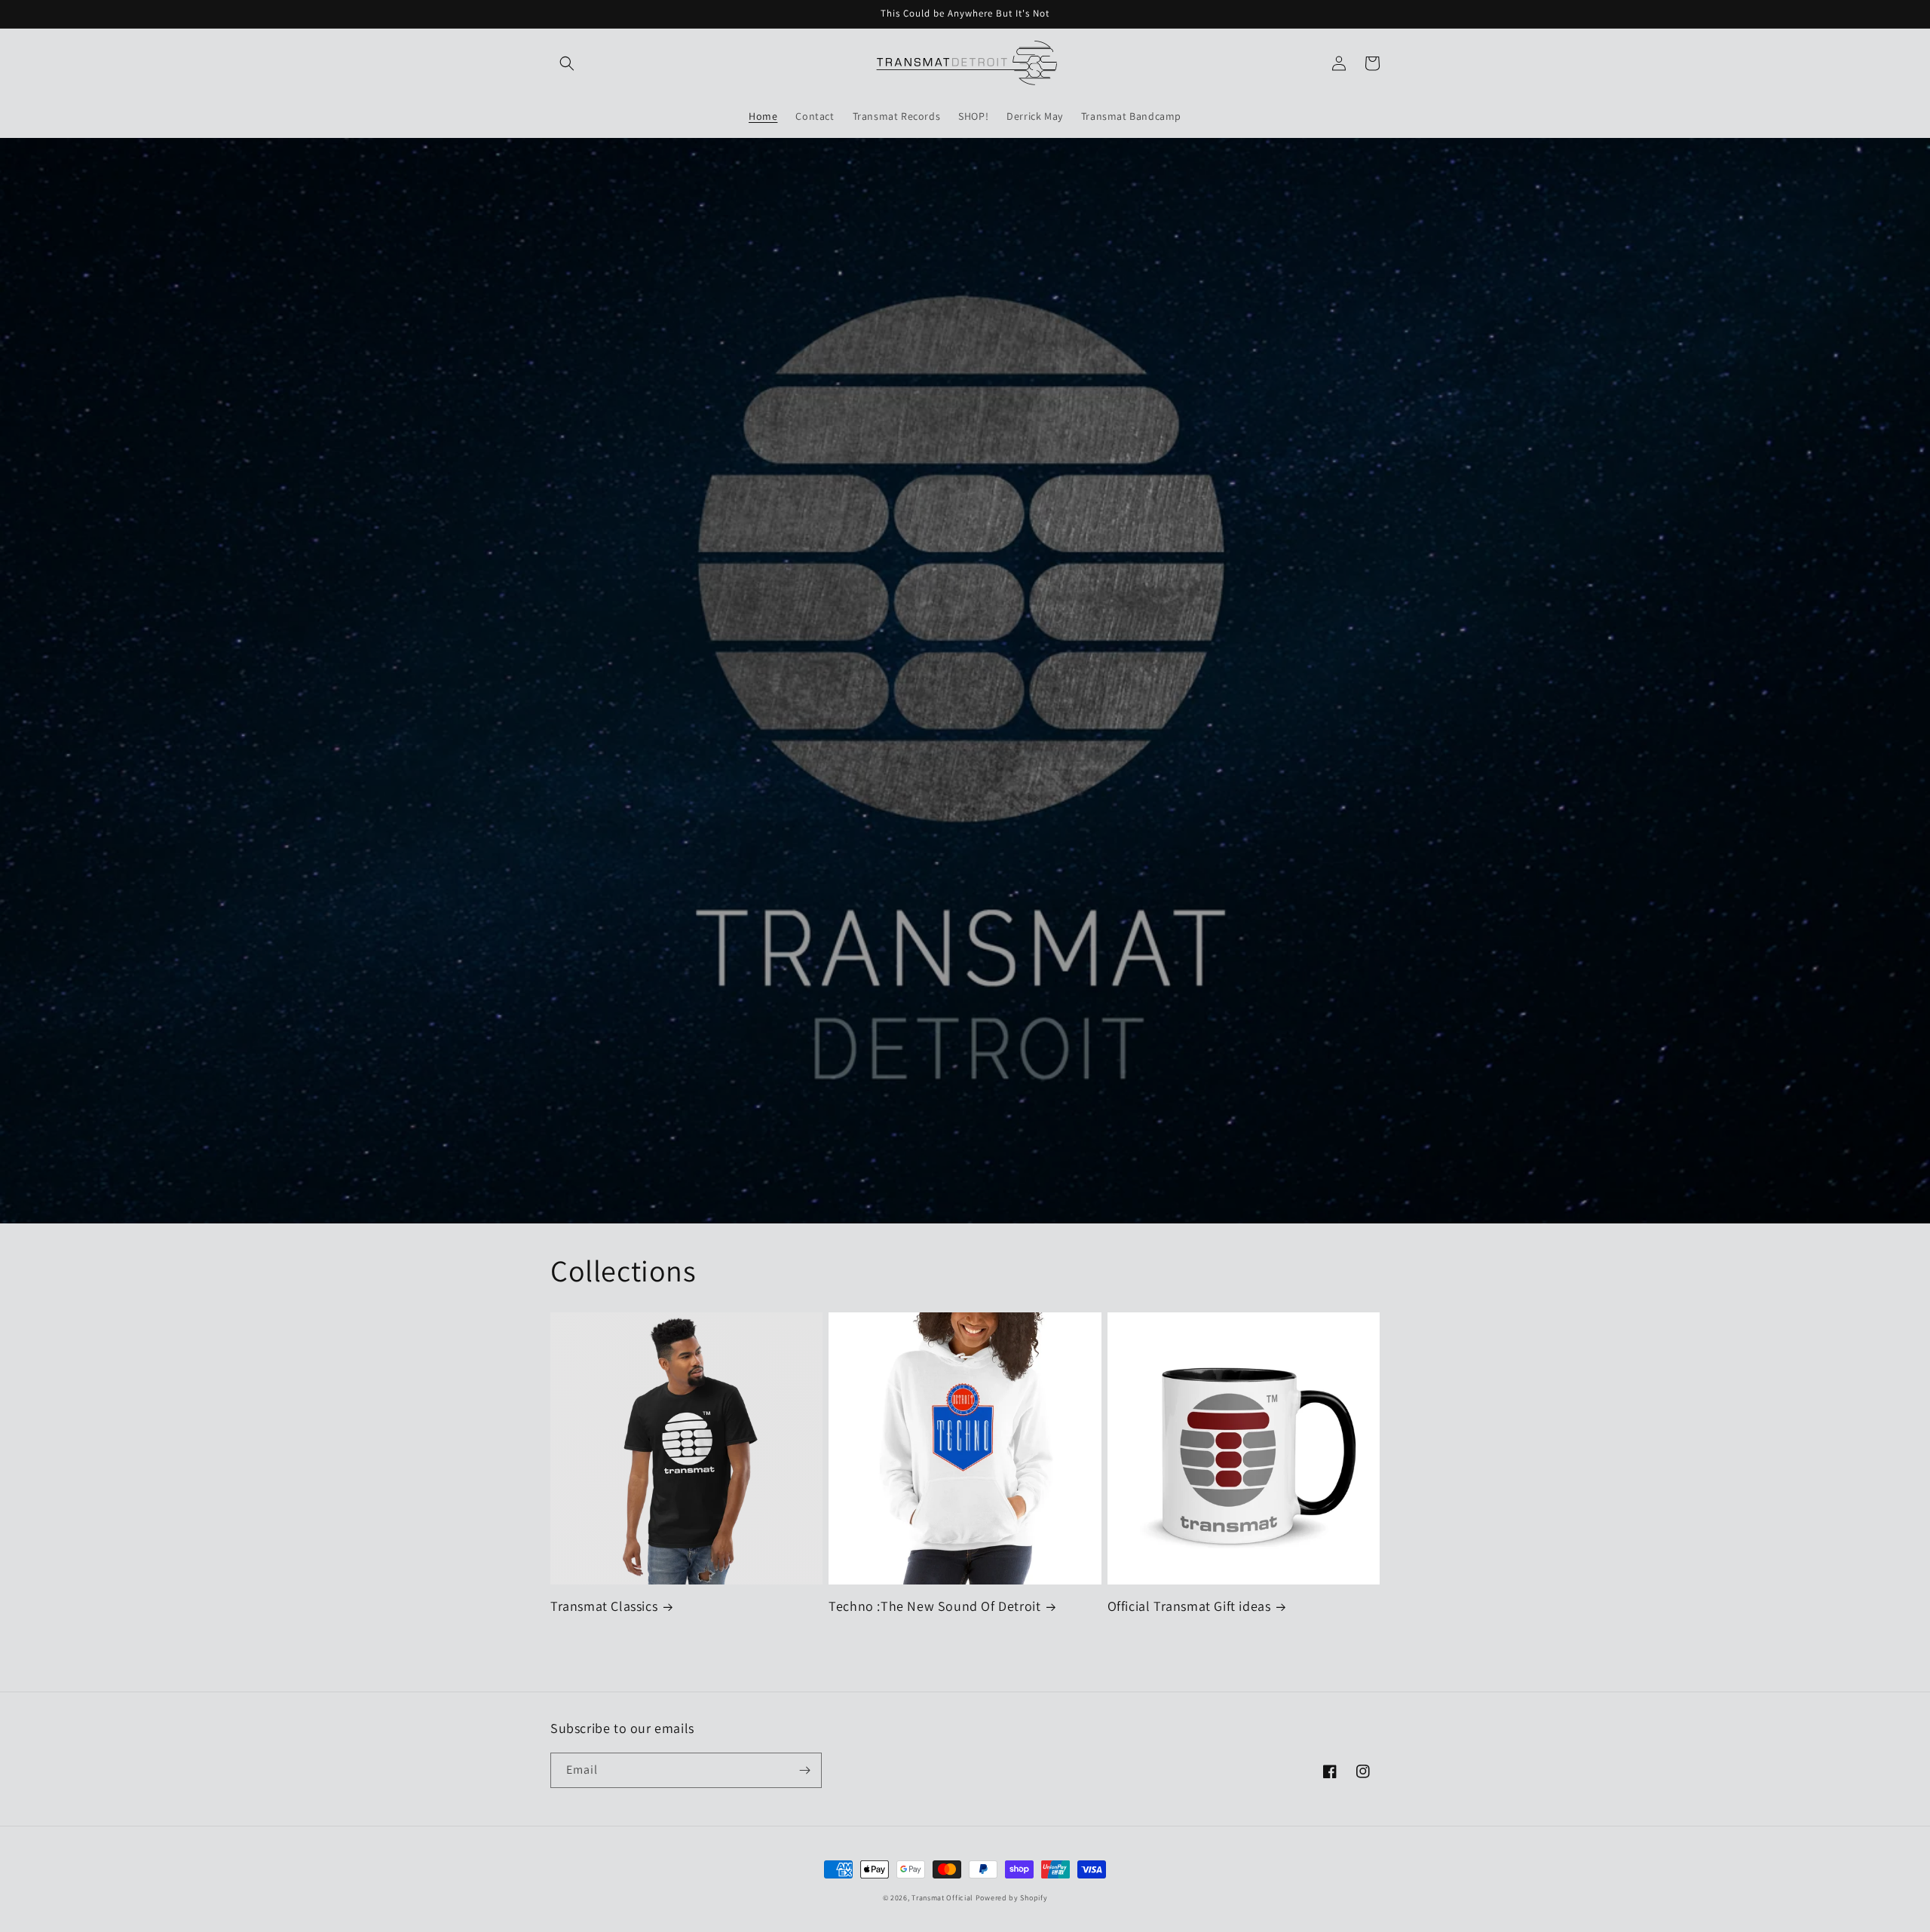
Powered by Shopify (1012, 1898)
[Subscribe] (804, 1770)
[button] (567, 63)
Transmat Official (942, 1898)
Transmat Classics (604, 1606)
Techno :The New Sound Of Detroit (934, 1606)
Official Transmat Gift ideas (1189, 1606)
